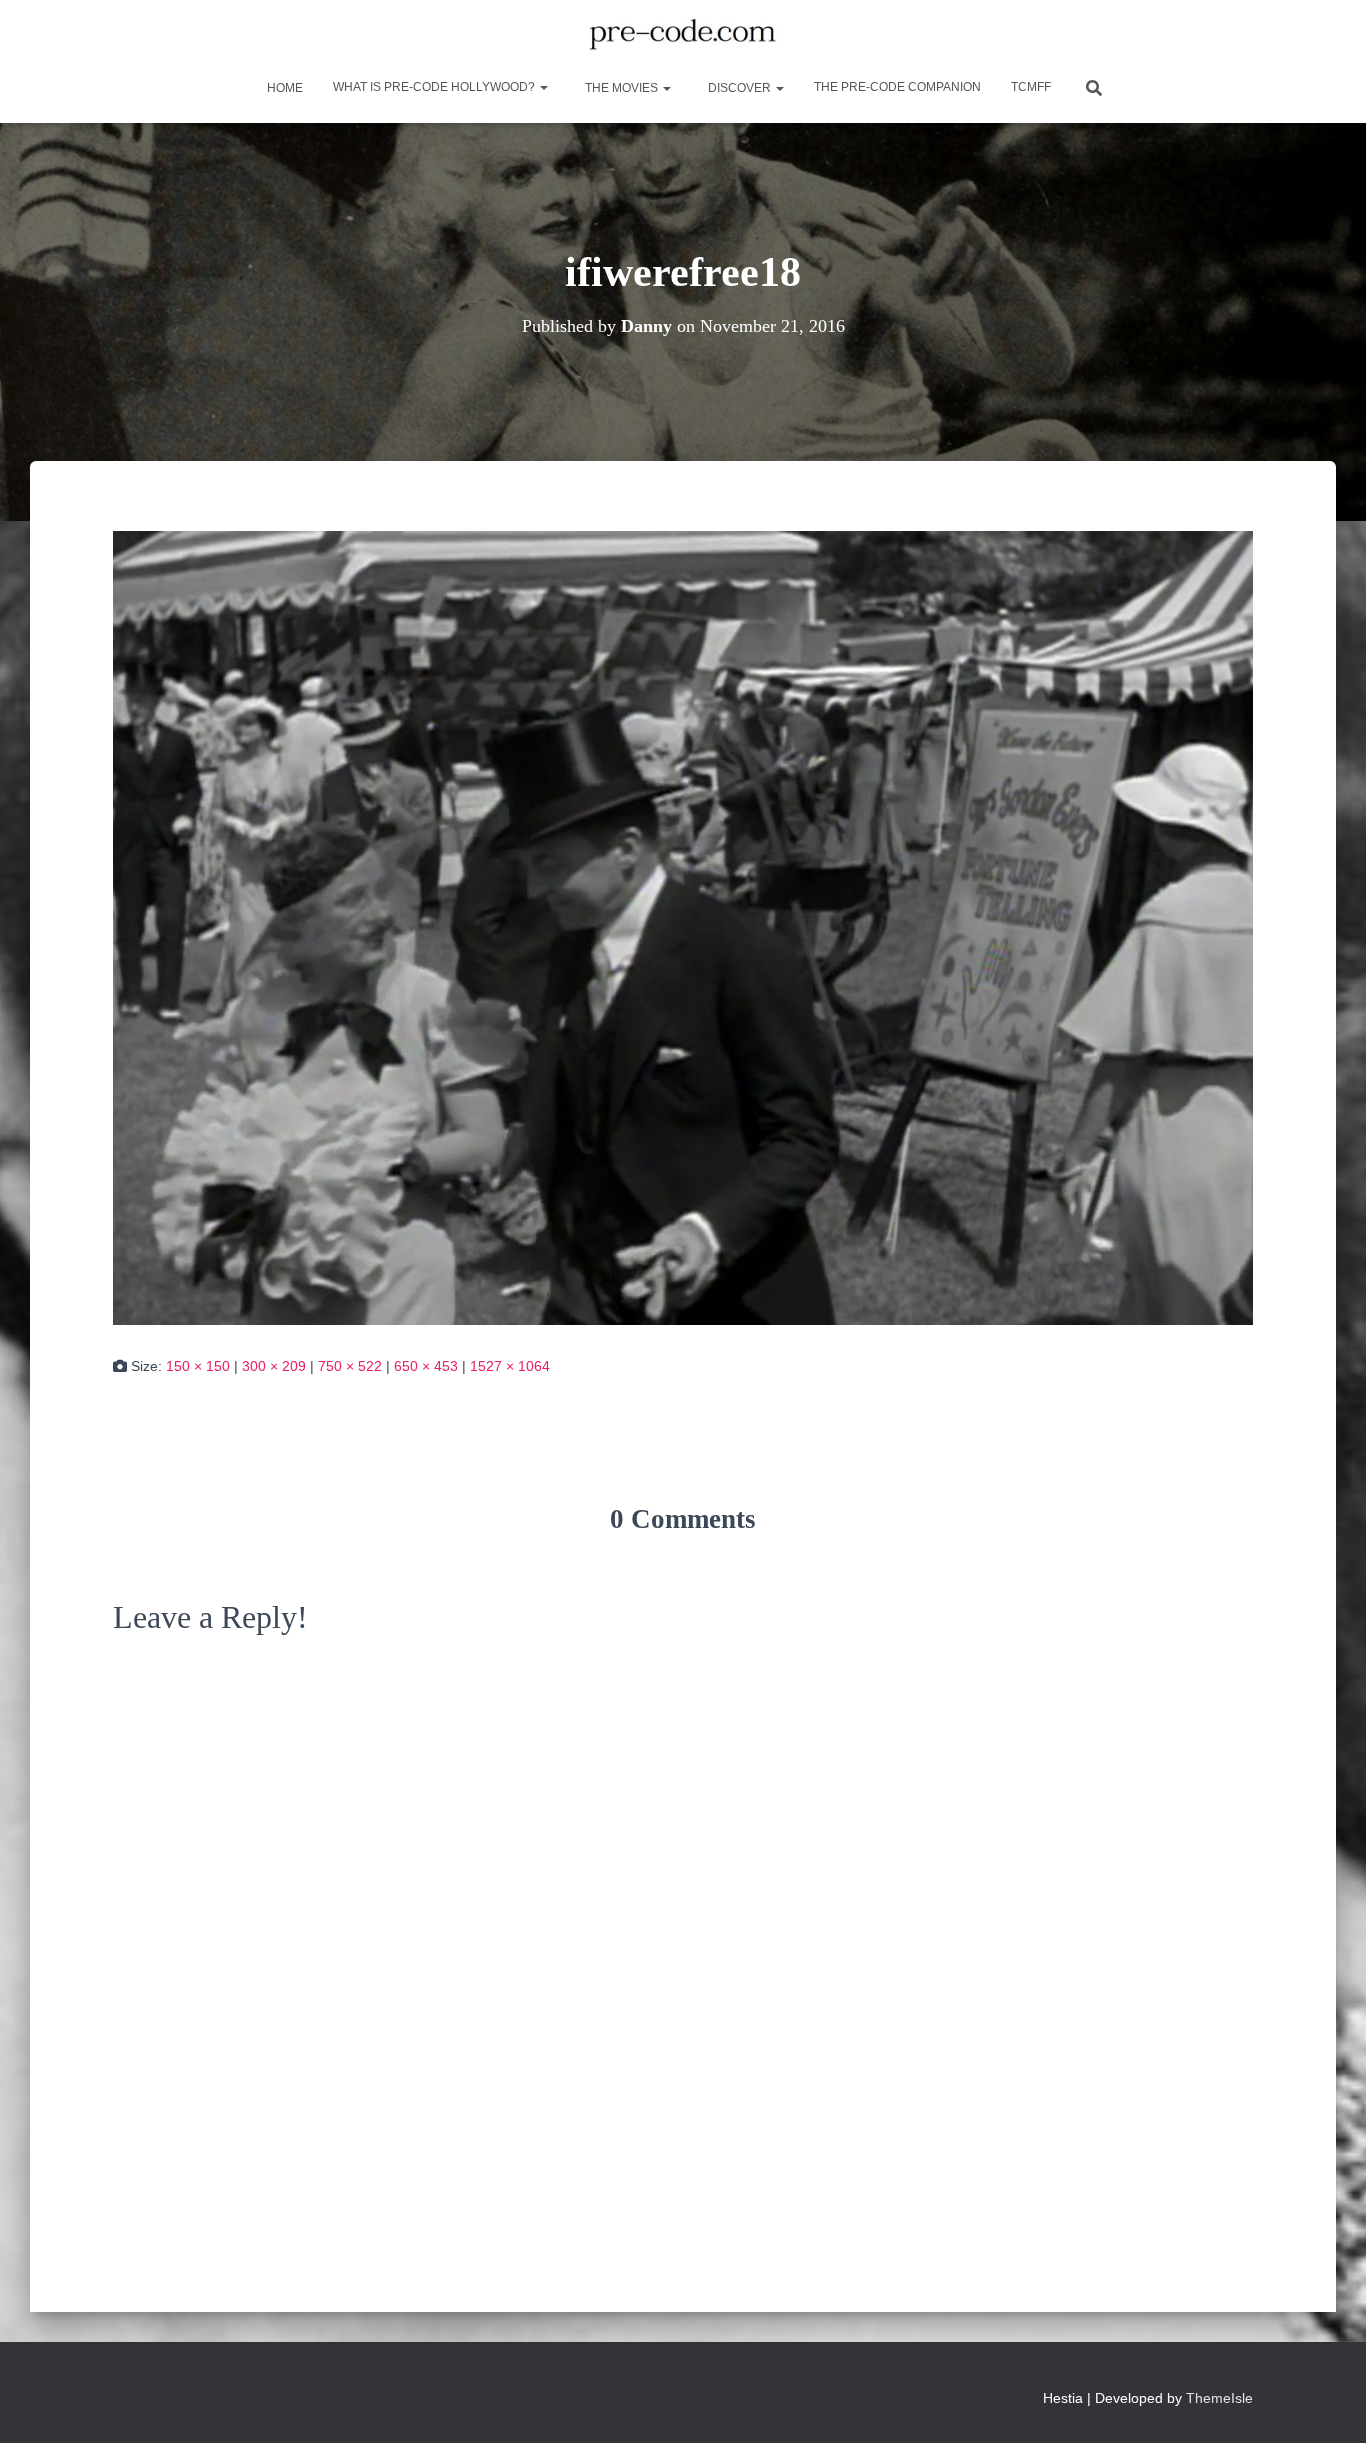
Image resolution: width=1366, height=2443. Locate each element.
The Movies (621, 88)
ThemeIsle (1219, 2398)
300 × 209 (274, 1366)
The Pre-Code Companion (897, 87)
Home (283, 88)
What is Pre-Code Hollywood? (435, 87)
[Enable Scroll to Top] (1326, 2403)
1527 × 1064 (510, 1366)
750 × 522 (350, 1366)
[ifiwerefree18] (683, 927)
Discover (739, 88)
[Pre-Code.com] (682, 35)
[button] (543, 87)
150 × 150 (198, 1366)
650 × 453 (426, 1366)
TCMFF (1031, 87)
